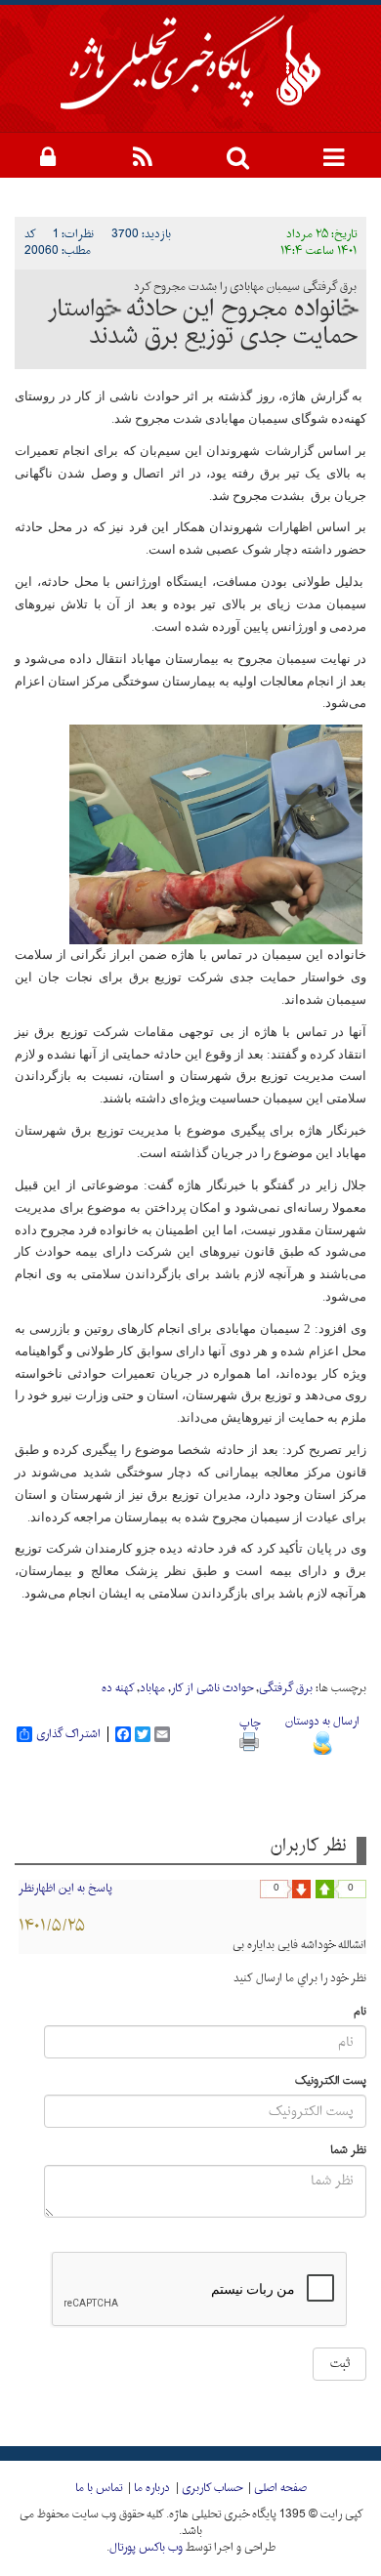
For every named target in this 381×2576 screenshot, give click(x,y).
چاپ (250, 1724)
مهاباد (152, 1688)
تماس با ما (99, 2488)
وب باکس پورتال (146, 2548)
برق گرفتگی (286, 1688)
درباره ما (152, 2488)
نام (360, 2012)
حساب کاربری (212, 2488)
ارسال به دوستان (322, 1722)
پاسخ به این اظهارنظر (65, 1889)
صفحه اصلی (280, 2488)
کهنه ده (118, 1688)
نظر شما (348, 2151)
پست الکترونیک (331, 2081)
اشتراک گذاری (68, 1734)
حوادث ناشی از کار (212, 1688)
